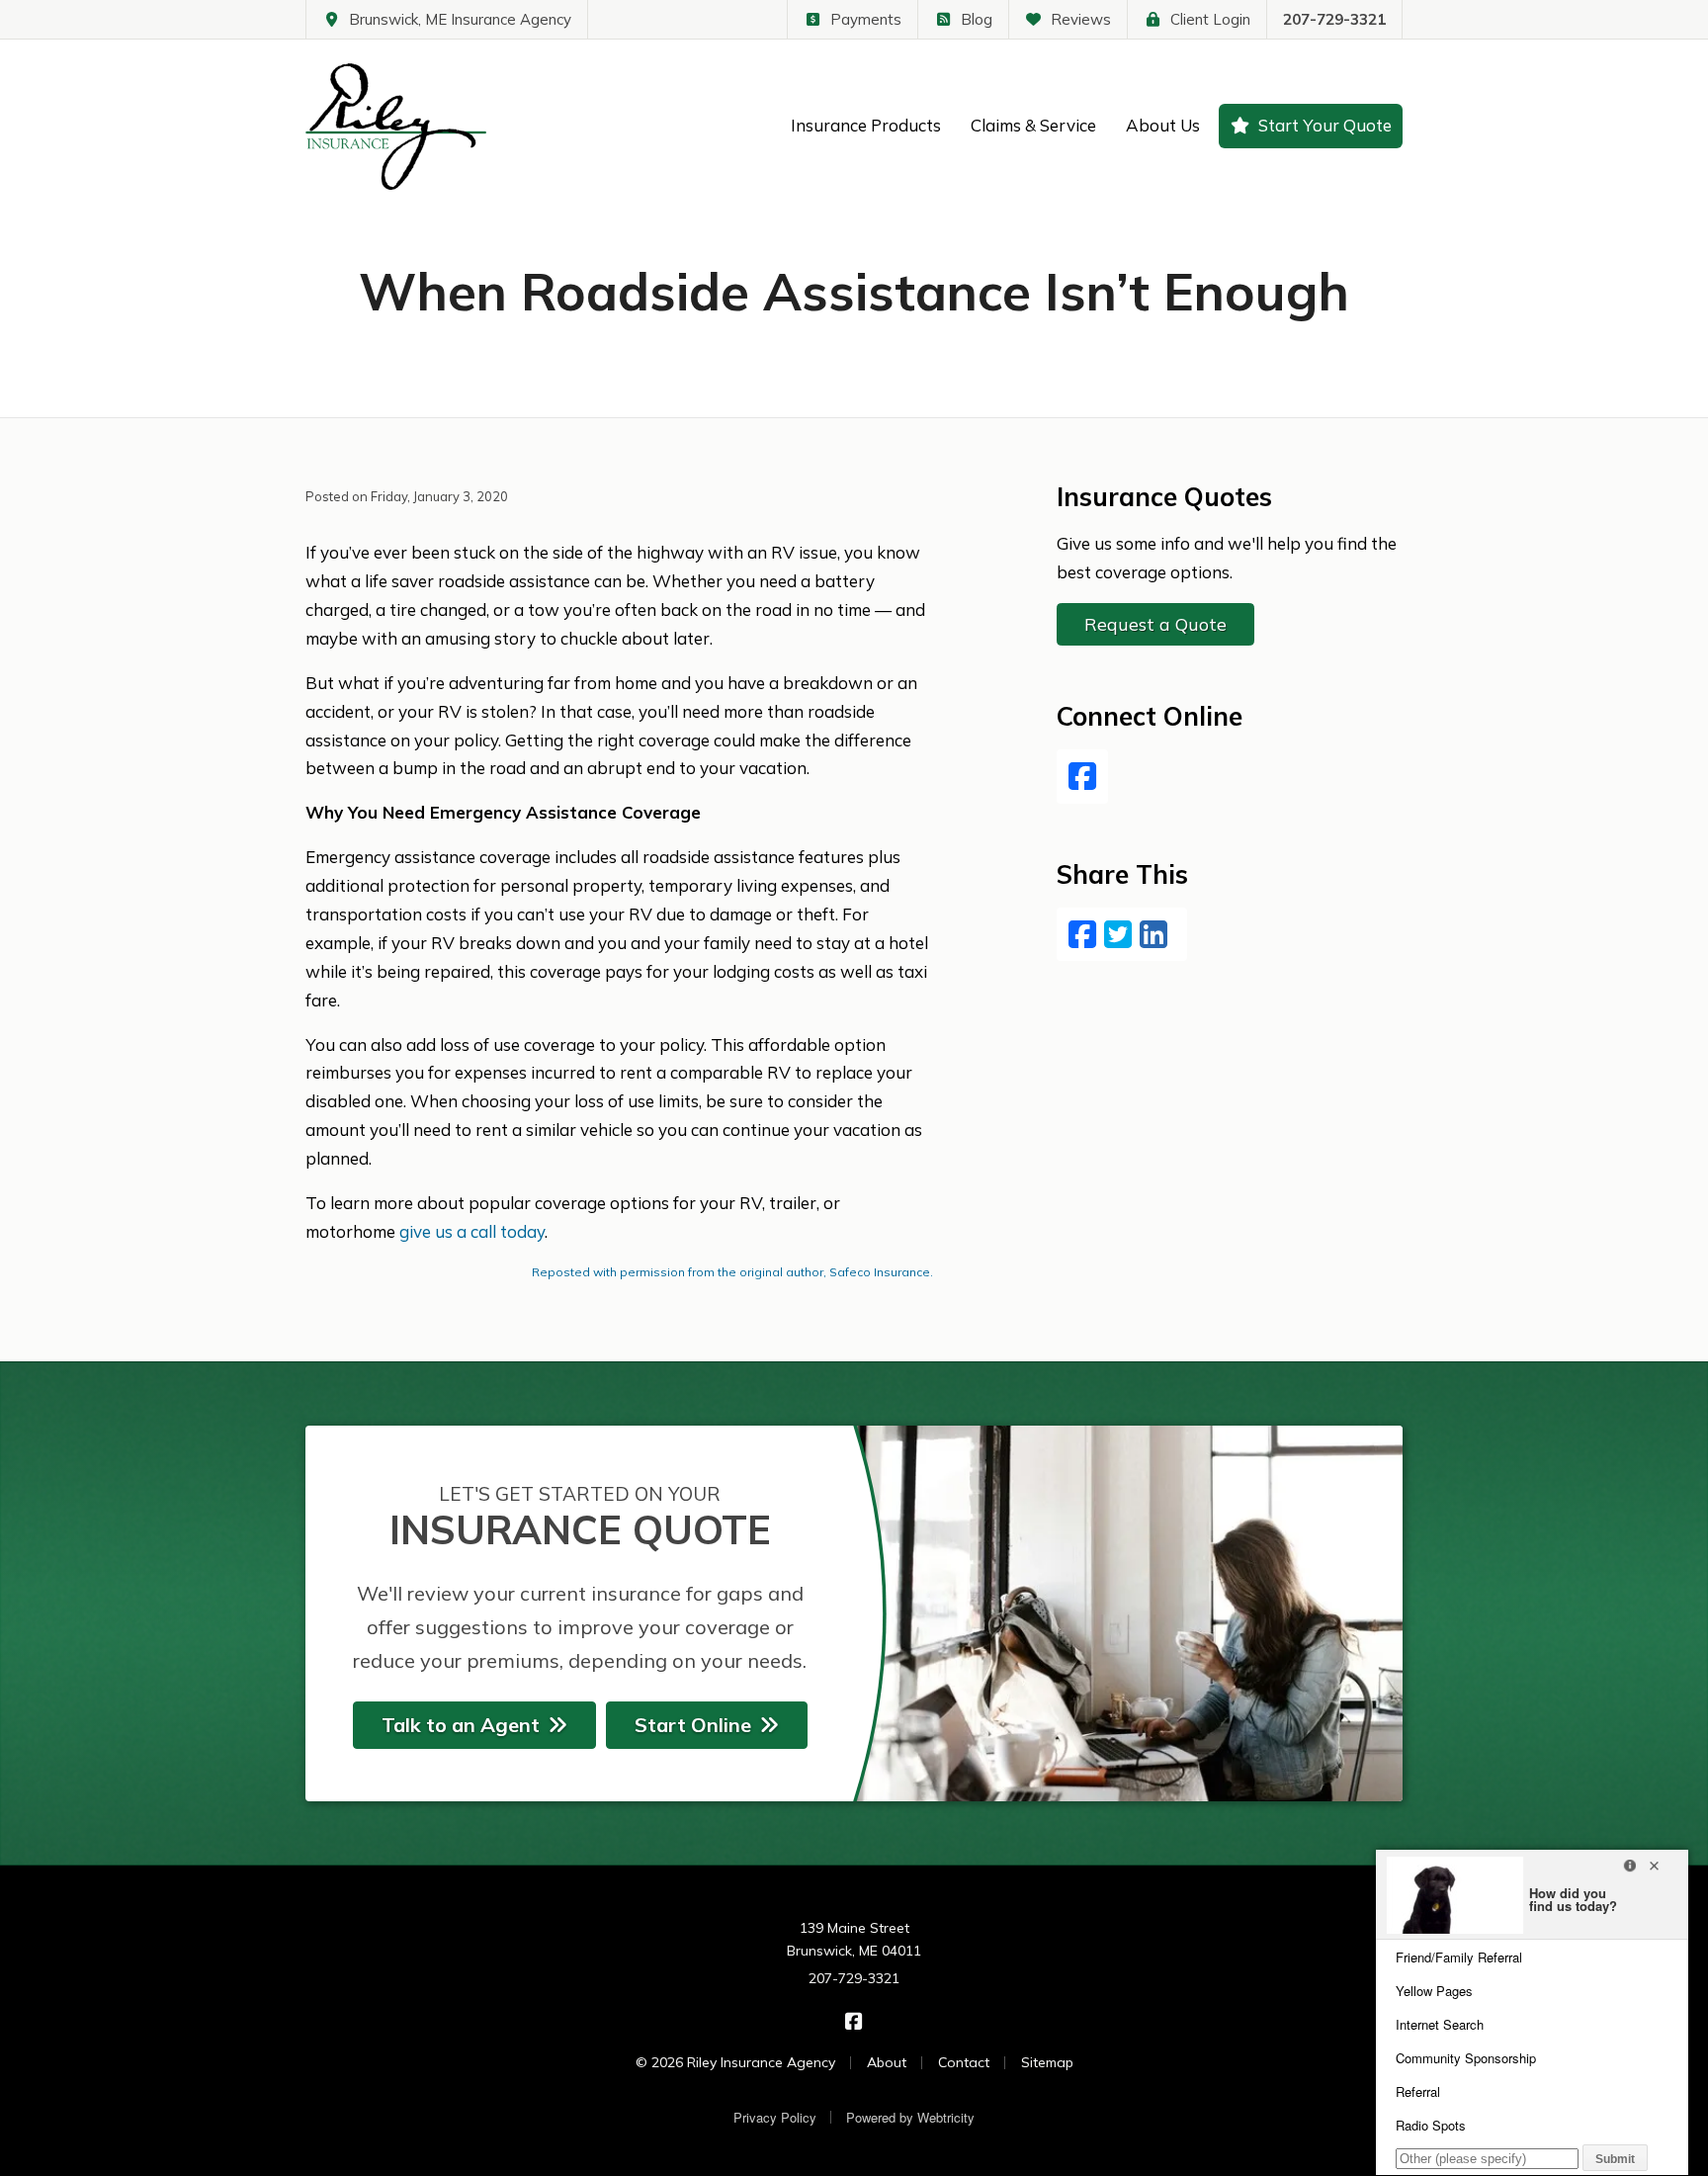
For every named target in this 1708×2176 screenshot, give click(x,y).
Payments (866, 19)
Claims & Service (1033, 125)
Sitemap (1047, 2062)
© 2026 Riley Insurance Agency (735, 2062)
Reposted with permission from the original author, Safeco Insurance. (732, 1272)
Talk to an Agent (461, 1725)
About (887, 2062)
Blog (977, 19)
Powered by (910, 2117)
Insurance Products (866, 125)
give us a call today (472, 1231)
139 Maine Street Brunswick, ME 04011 (854, 1940)
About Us (1163, 125)
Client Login (1210, 19)
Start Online (693, 1725)
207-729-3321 (1334, 19)
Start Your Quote (1325, 125)
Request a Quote (1155, 624)
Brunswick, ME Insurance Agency (460, 19)
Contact (964, 2062)
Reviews (1081, 19)
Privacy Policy (775, 2117)
